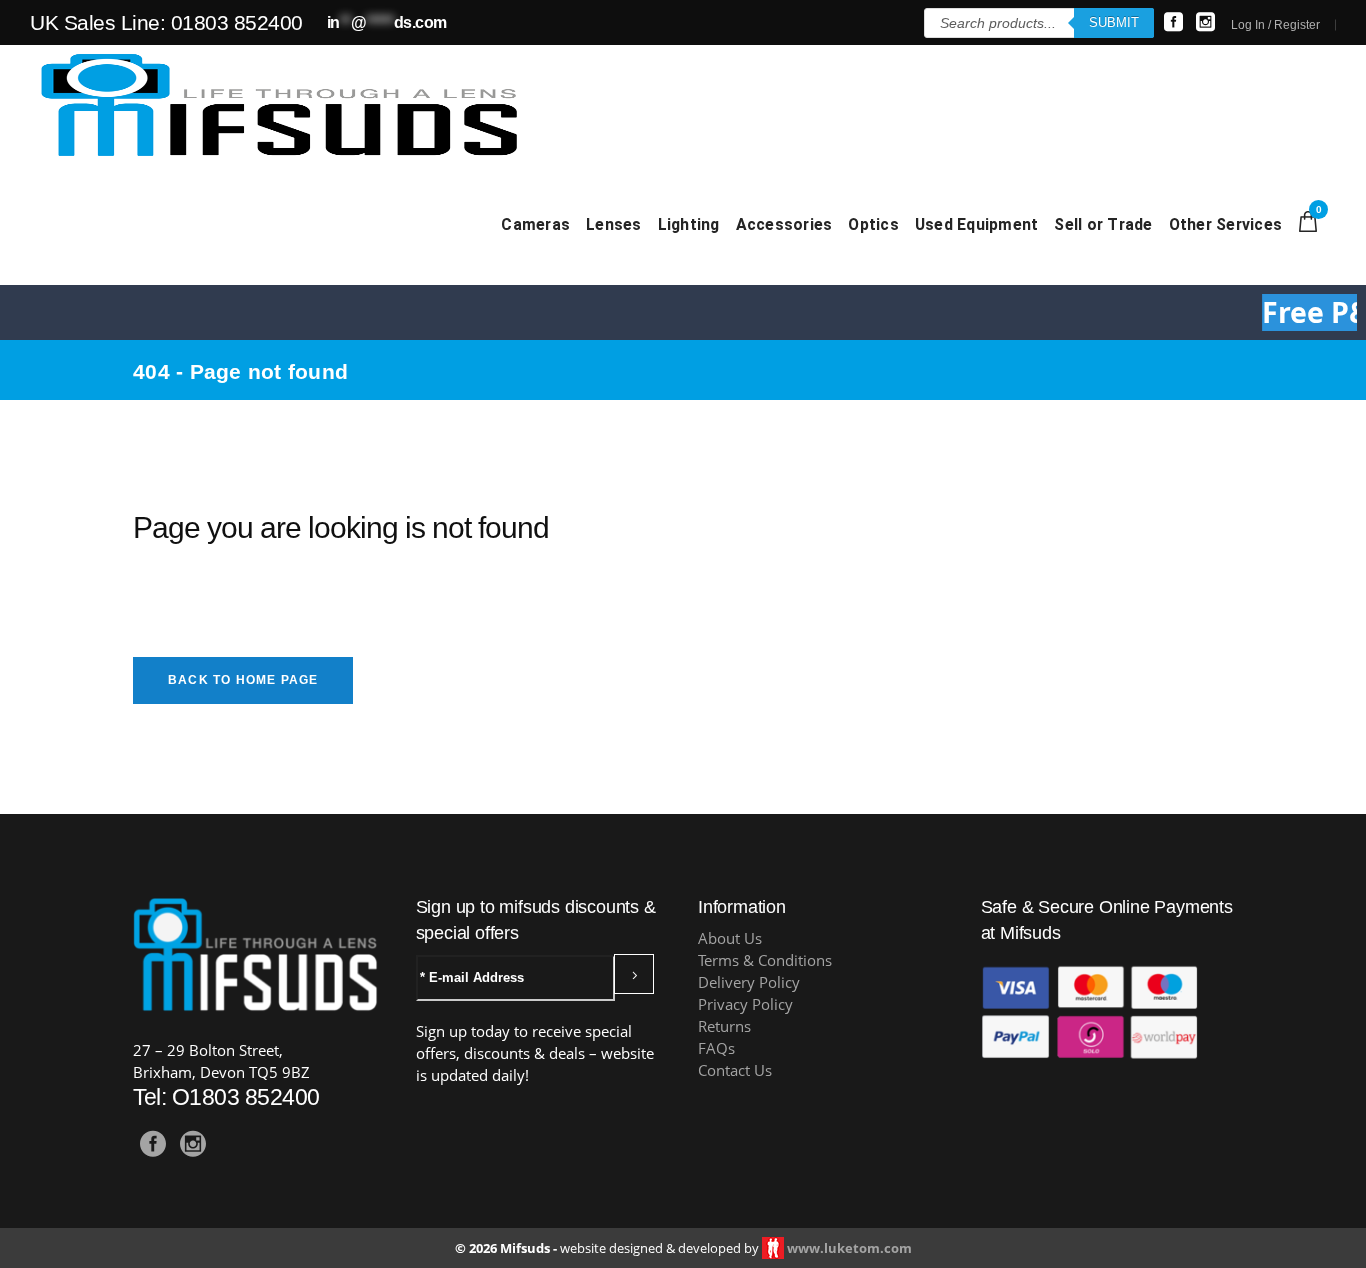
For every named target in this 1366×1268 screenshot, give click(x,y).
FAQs (716, 1048)
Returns (724, 1026)
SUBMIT (1114, 22)
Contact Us (735, 1070)
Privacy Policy (745, 1004)
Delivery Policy (749, 982)
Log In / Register (1275, 25)
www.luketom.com (849, 1248)
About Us (730, 938)
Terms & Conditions (765, 960)
